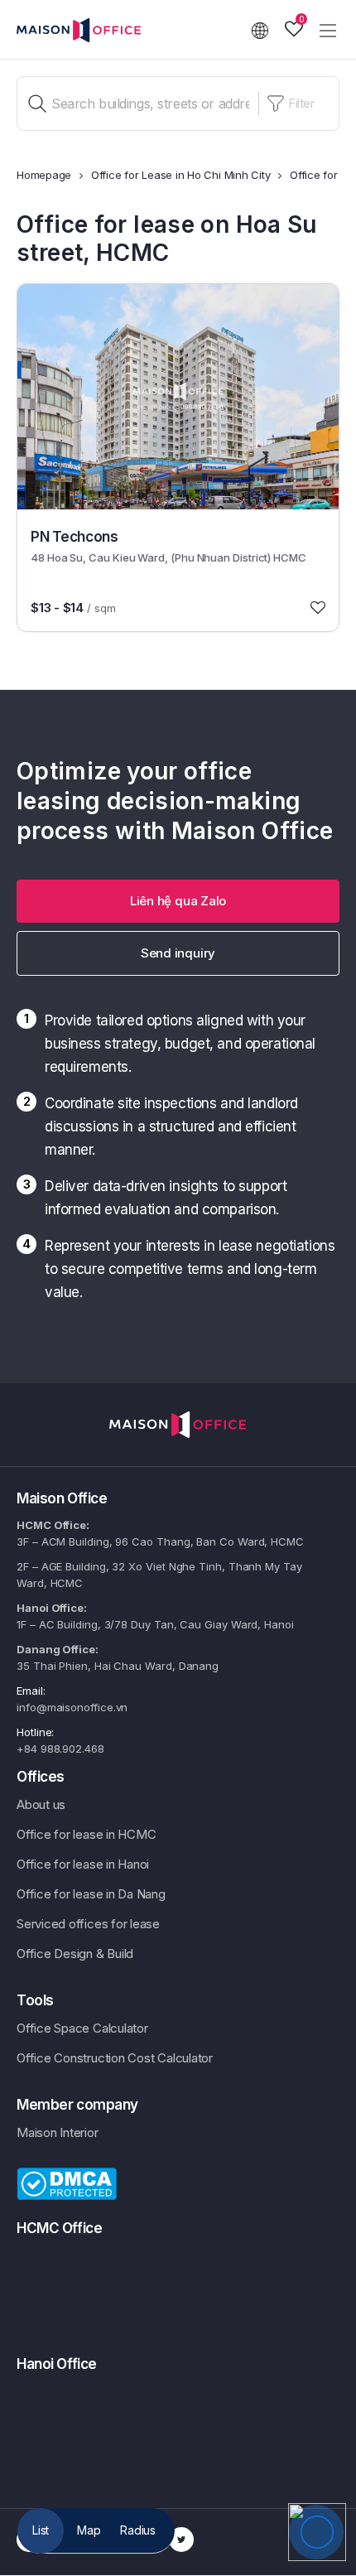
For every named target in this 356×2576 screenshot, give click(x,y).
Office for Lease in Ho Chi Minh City (181, 175)
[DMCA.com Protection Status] (67, 2183)
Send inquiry (178, 953)
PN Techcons (74, 537)
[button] (178, 901)
